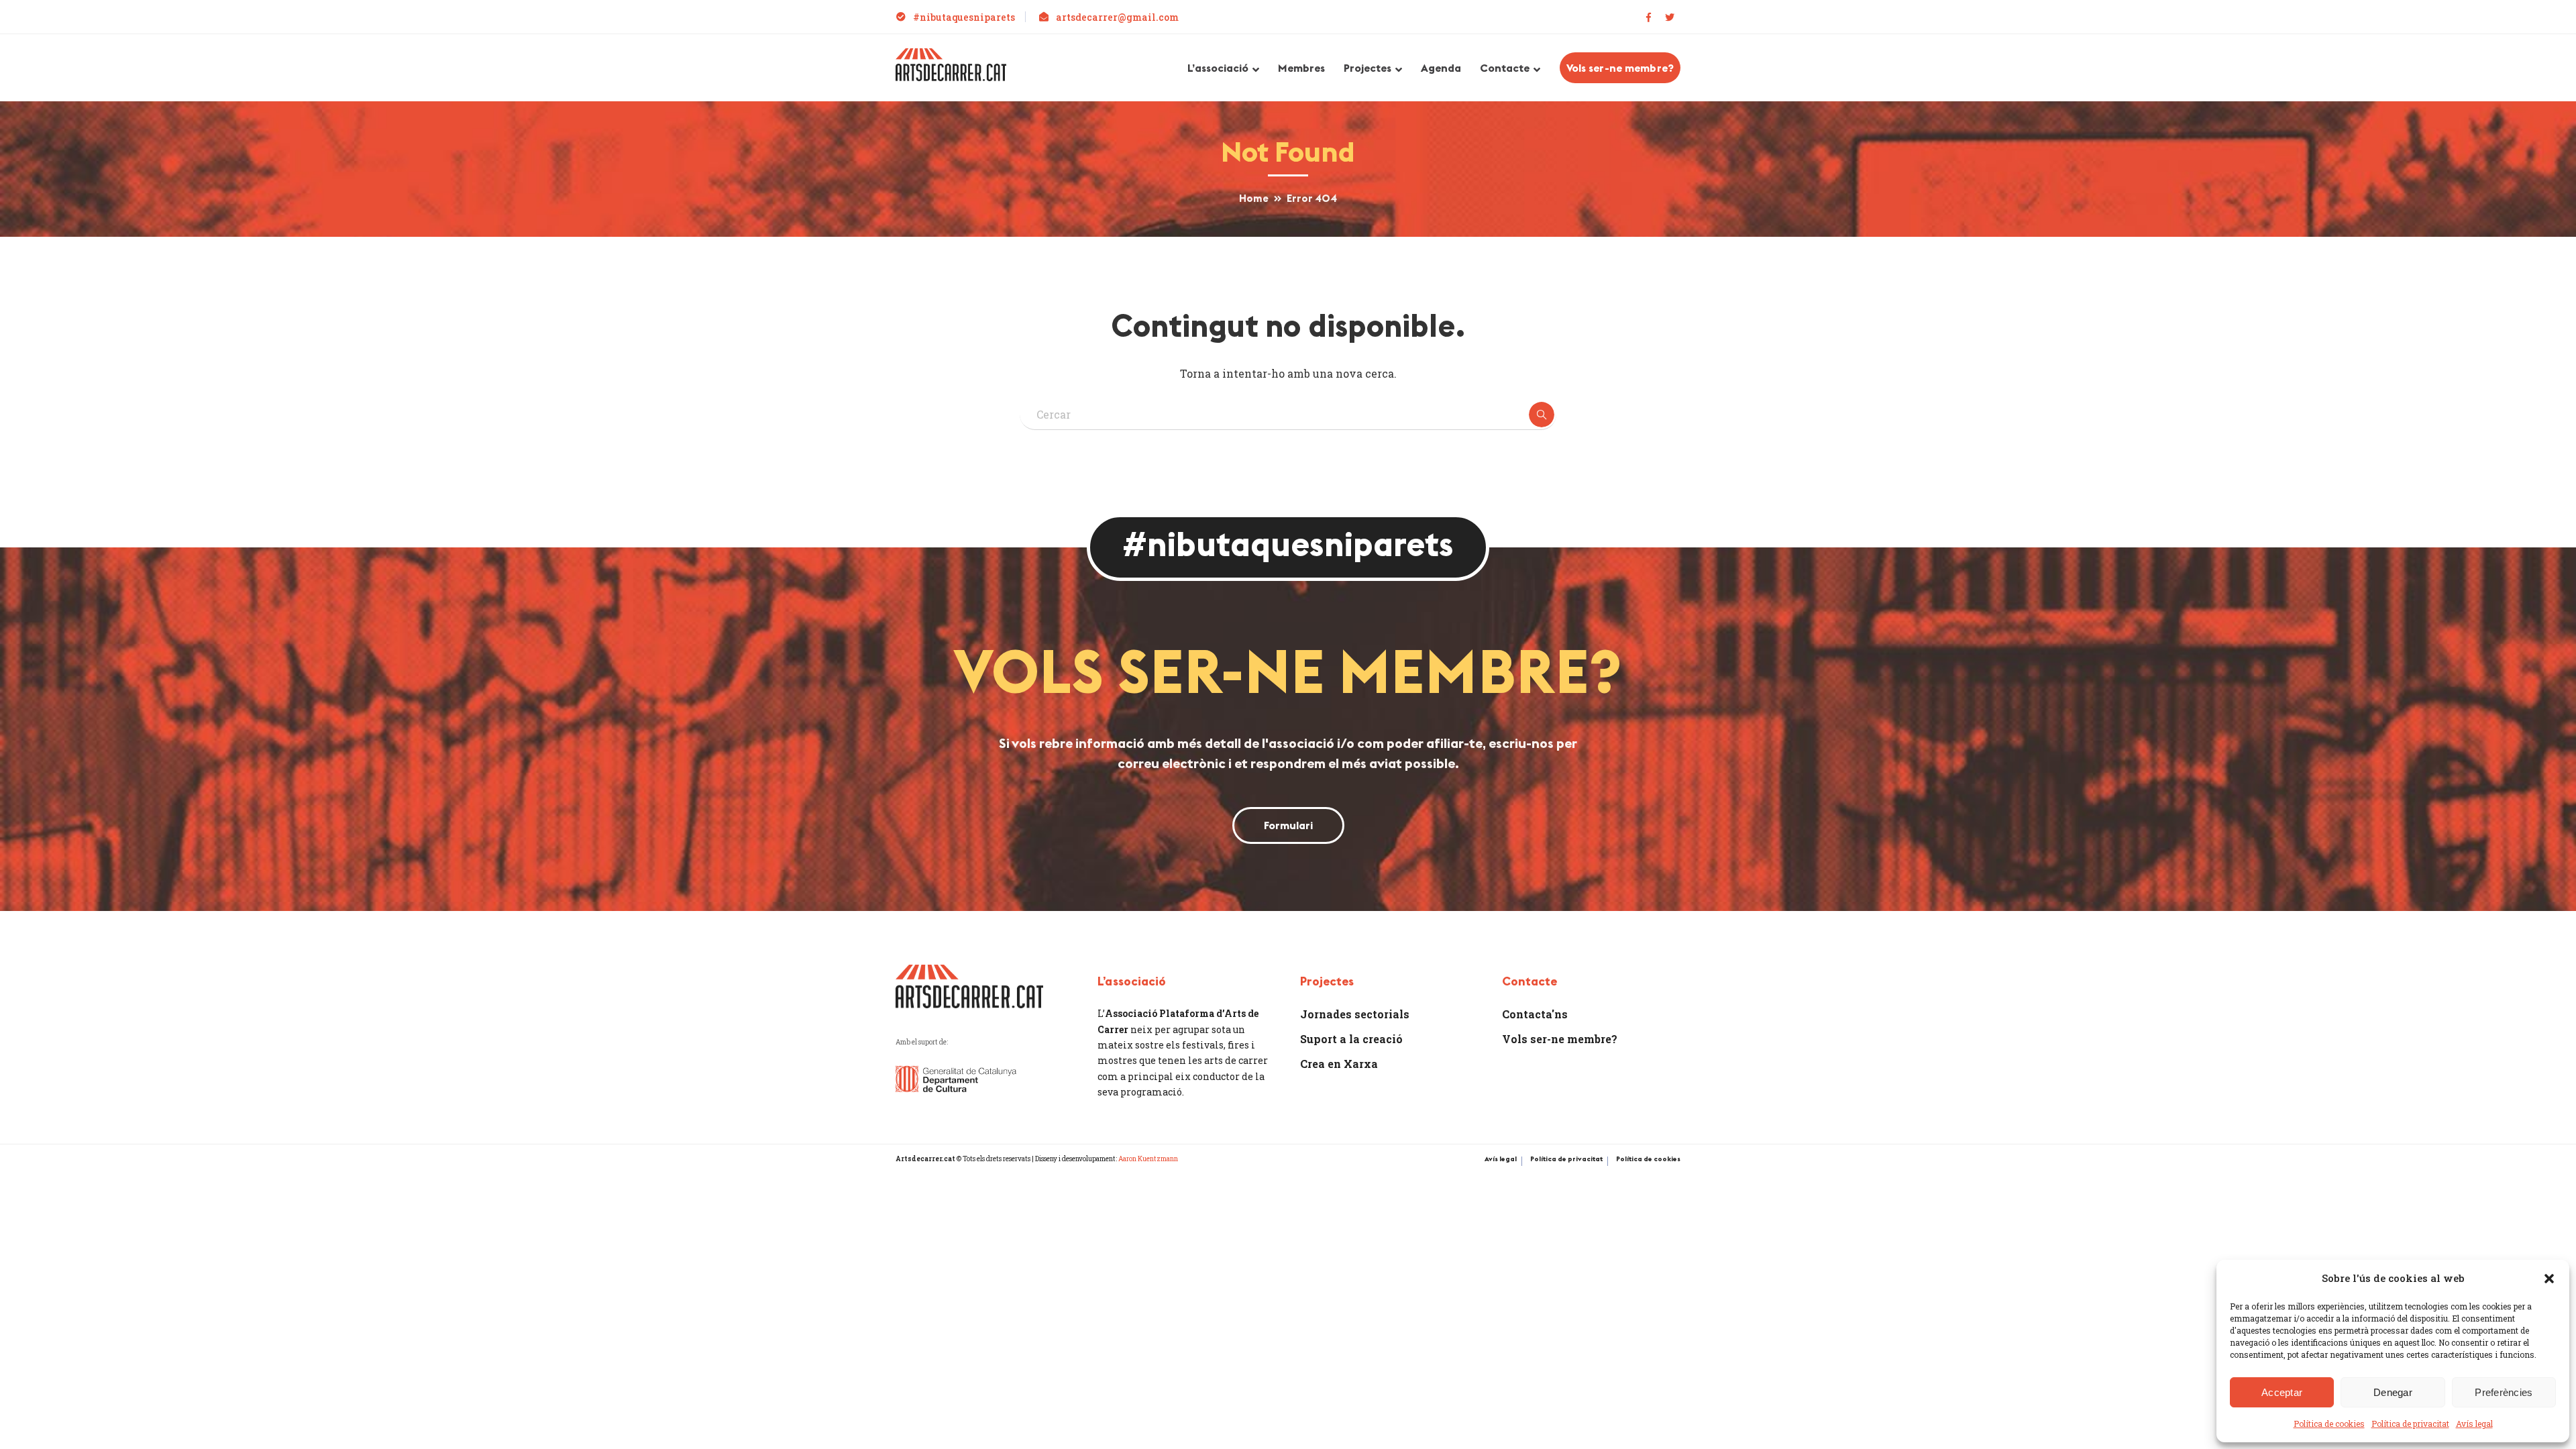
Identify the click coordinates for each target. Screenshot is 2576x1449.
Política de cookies (2329, 1424)
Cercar (1542, 415)
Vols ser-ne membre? (1620, 68)
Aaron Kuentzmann (1148, 1159)
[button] (2549, 1279)
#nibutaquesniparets (964, 17)
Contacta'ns (1535, 1014)
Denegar (2393, 1392)
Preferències (2504, 1392)
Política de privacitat (2410, 1424)
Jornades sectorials (1355, 1014)
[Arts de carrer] (951, 63)
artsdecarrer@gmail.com (1117, 17)
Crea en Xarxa (1339, 1064)
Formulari (1288, 825)
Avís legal (2474, 1424)
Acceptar (2282, 1392)
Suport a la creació (1351, 1039)
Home (1253, 198)
